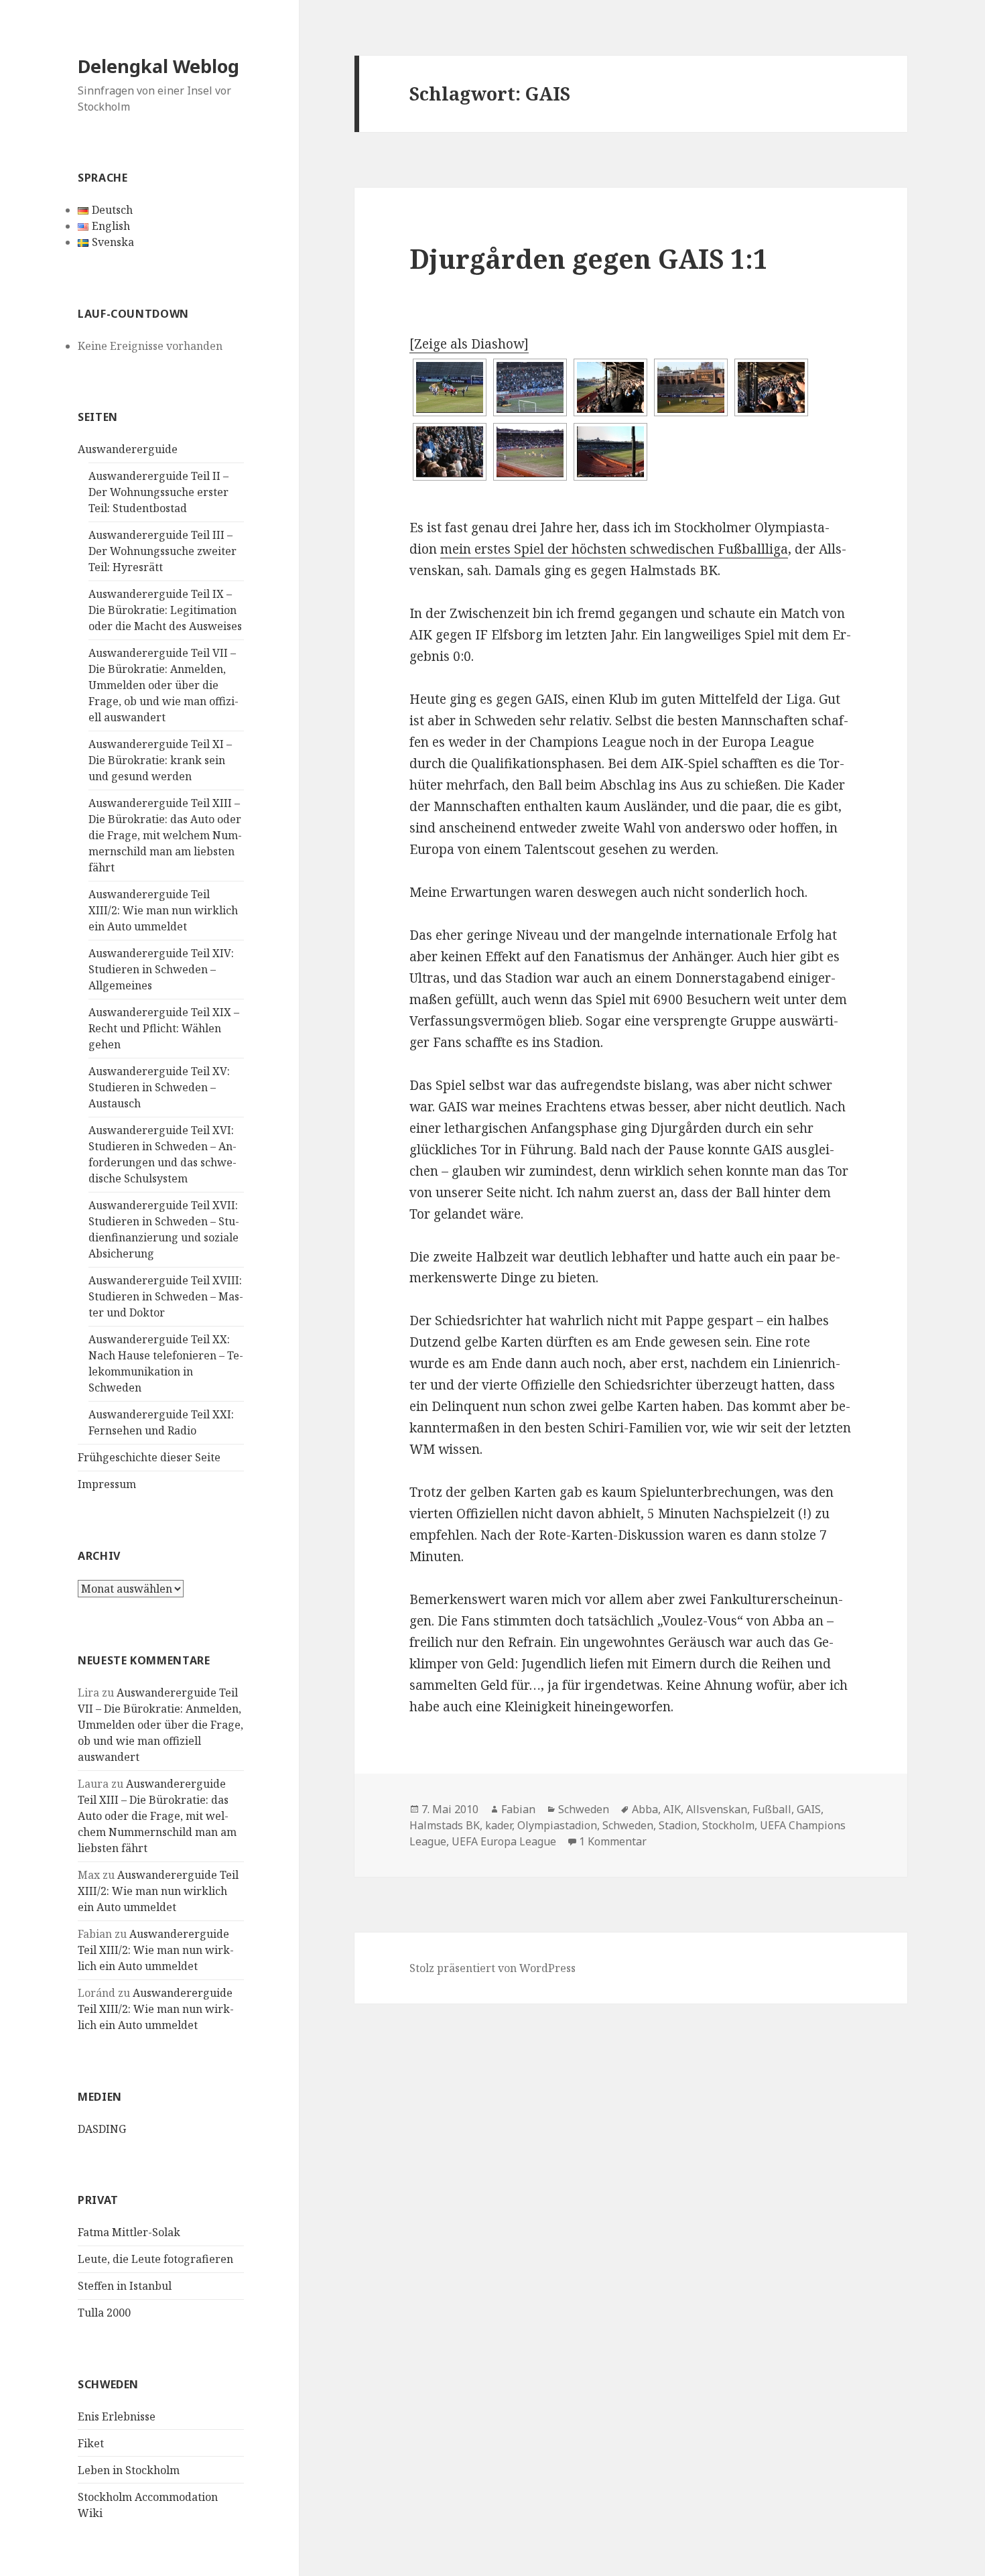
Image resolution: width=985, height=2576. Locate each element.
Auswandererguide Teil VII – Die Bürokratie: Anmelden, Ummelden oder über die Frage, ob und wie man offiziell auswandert (163, 685)
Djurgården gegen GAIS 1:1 (589, 258)
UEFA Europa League (504, 1841)
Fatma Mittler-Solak (129, 2232)
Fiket (91, 2443)
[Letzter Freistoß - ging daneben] (530, 452)
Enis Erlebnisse (117, 2416)
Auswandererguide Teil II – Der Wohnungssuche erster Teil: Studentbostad (158, 492)
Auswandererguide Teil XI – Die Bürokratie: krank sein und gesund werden (160, 760)
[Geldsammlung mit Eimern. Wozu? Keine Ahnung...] (450, 452)
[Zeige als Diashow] (469, 344)
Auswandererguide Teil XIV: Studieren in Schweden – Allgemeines (161, 969)
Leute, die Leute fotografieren (155, 2259)
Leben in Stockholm (129, 2470)
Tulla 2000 (104, 2313)
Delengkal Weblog (158, 66)
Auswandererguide (128, 449)
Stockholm (728, 1825)
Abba (645, 1809)
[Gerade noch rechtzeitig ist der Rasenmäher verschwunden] (450, 387)
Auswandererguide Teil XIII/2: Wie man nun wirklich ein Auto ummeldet (163, 910)
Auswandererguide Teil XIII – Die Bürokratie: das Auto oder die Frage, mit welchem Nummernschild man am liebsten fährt (165, 835)
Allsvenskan (717, 1809)
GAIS (809, 1809)
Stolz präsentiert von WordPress (492, 1968)
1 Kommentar (613, 1841)
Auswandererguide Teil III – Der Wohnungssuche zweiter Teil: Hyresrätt (162, 551)
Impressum (107, 1484)
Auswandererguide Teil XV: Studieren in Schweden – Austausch (159, 1087)
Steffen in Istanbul (125, 2286)
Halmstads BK (445, 1825)
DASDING (102, 2129)
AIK (672, 1809)
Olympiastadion (557, 1825)
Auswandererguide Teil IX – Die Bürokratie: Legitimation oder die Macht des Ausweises (165, 610)
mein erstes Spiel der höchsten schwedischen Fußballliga (614, 549)
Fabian (518, 1809)
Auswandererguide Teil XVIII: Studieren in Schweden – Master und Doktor (166, 1296)
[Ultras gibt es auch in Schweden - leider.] (530, 387)
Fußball (772, 1809)
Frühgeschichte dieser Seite (149, 1457)
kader (499, 1825)
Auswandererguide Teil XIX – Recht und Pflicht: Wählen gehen (164, 1028)
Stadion (678, 1825)
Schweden (584, 1809)
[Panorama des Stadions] (610, 452)
